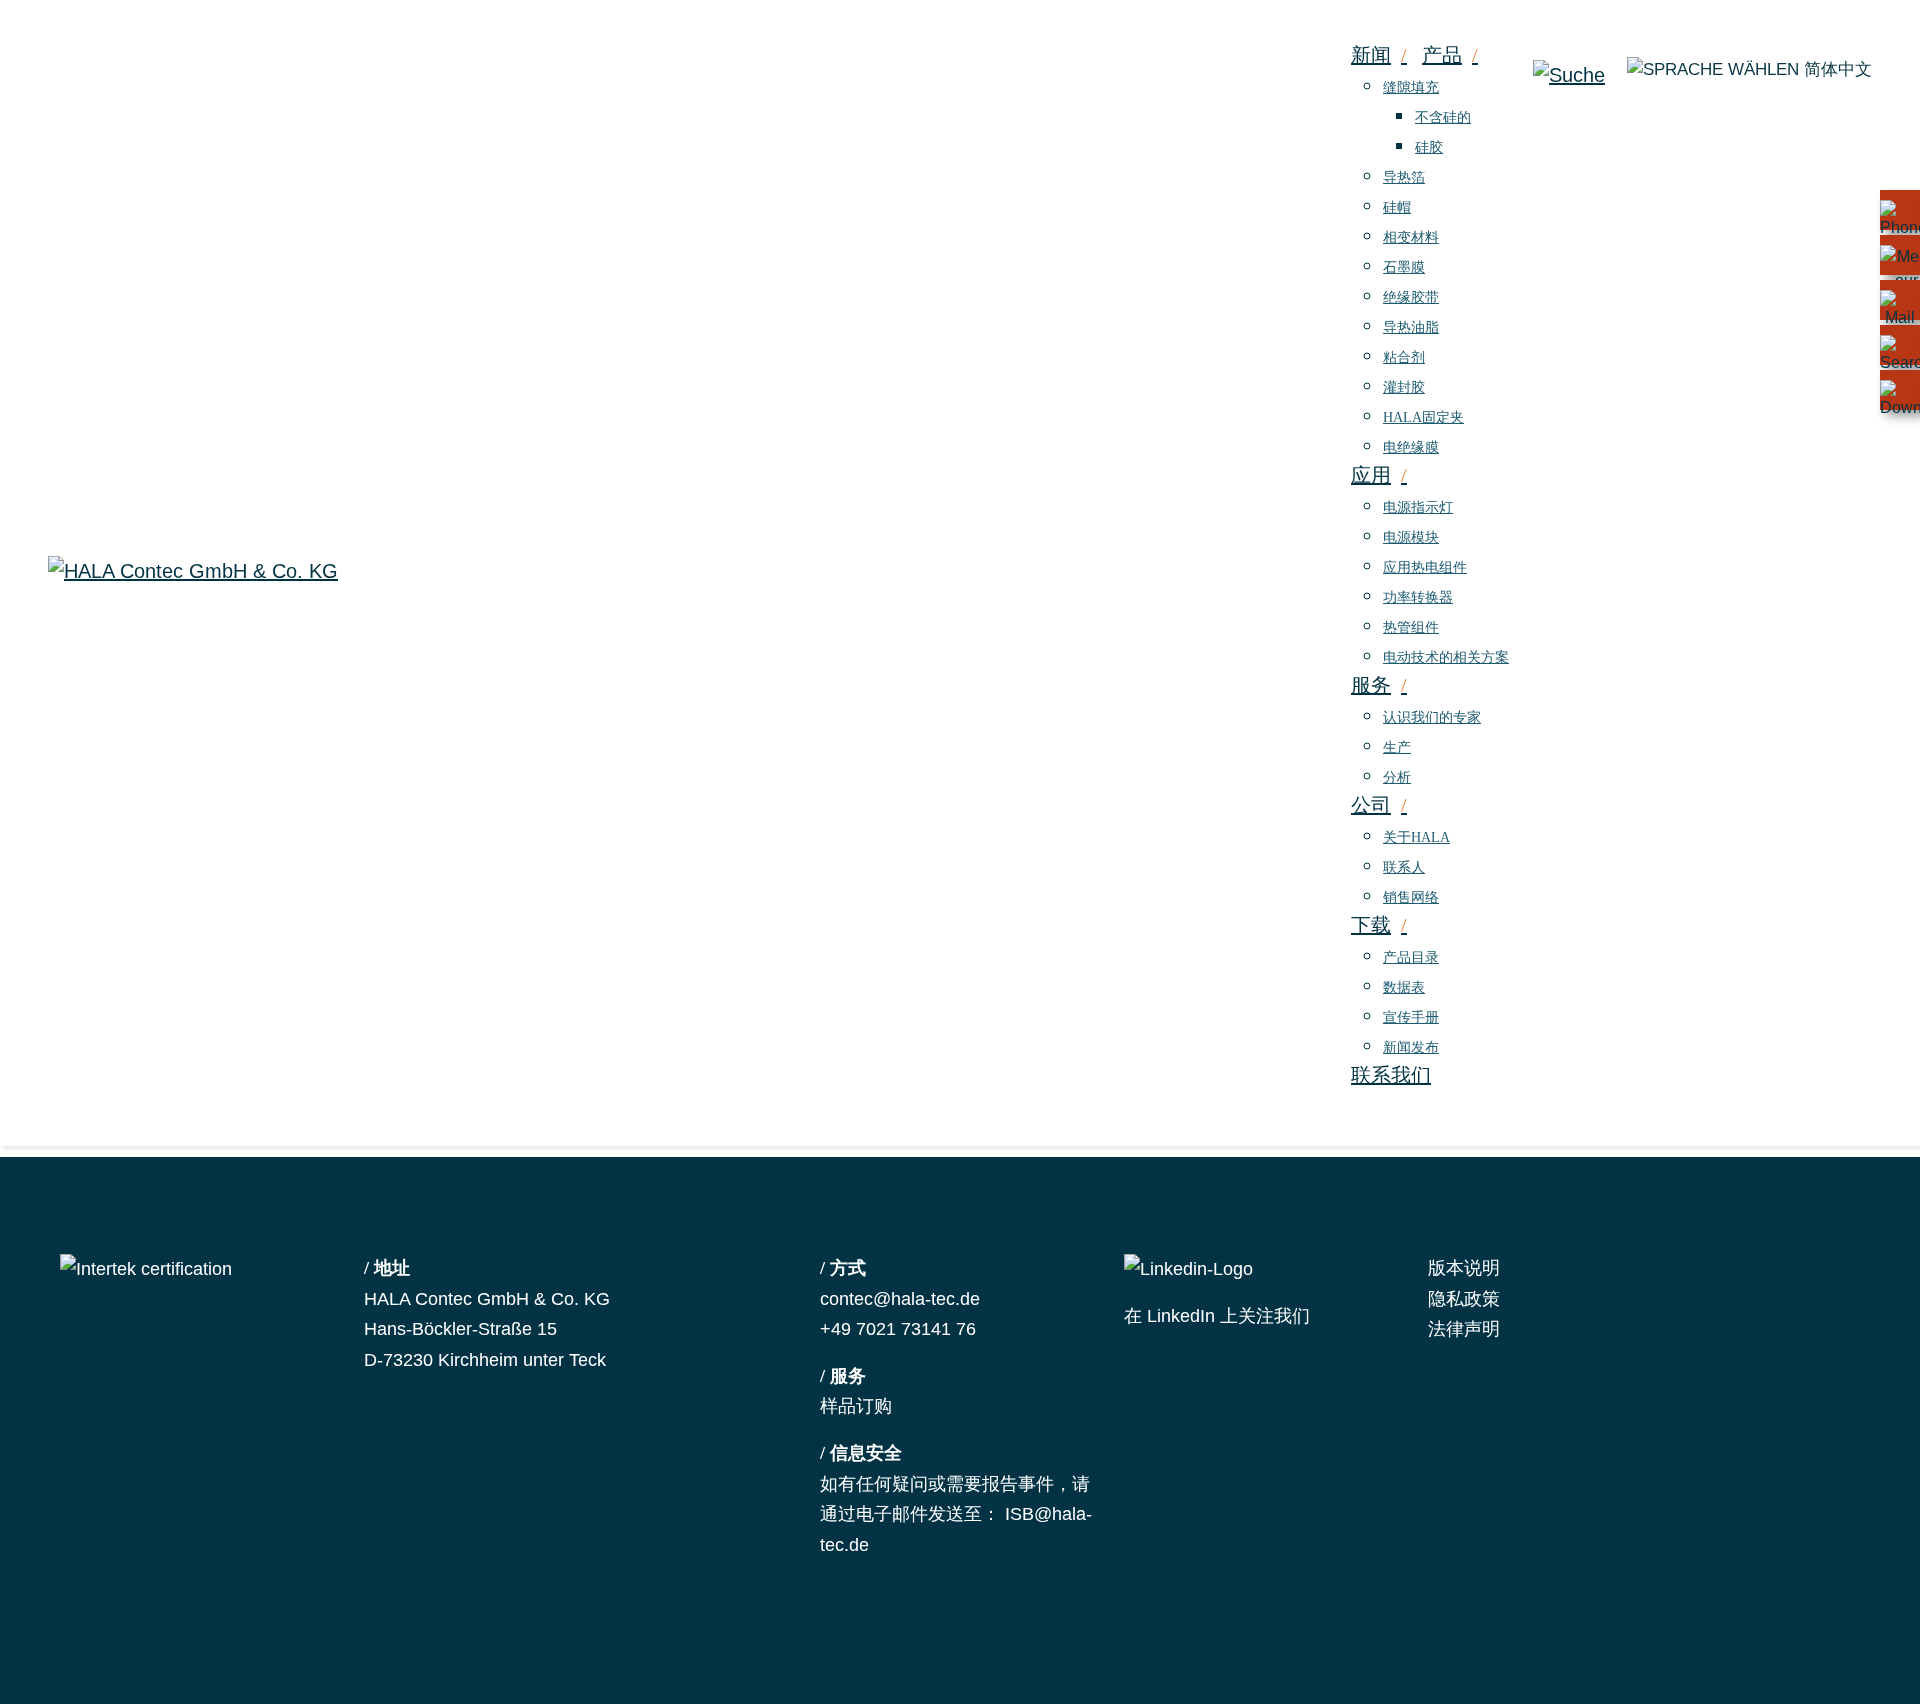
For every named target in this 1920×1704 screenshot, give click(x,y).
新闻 (1371, 55)
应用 (1371, 475)
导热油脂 (1411, 327)
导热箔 (1404, 177)
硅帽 (1397, 207)
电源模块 (1411, 537)
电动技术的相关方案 (1446, 657)
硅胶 (1429, 147)
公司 (1371, 805)
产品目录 (1411, 957)
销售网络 (1411, 897)
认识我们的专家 (1432, 717)
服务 (1371, 685)
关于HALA (1416, 837)
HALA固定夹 (1423, 417)
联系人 (1404, 867)
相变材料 (1411, 237)
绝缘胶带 (1411, 297)
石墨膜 (1404, 267)
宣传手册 (1411, 1017)
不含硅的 (1443, 117)
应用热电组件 (1425, 567)
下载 (1371, 925)
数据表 (1404, 987)
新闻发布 (1411, 1047)
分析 (1397, 777)
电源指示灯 (1418, 507)
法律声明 (1464, 1329)
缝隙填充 (1411, 87)
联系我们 (1391, 1075)
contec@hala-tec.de (900, 1299)
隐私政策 (1464, 1299)
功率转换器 (1418, 597)
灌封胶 (1404, 387)
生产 (1397, 747)
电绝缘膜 (1411, 447)
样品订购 (856, 1406)
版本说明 (1464, 1268)
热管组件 (1411, 627)
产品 (1442, 55)
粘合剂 (1404, 357)
